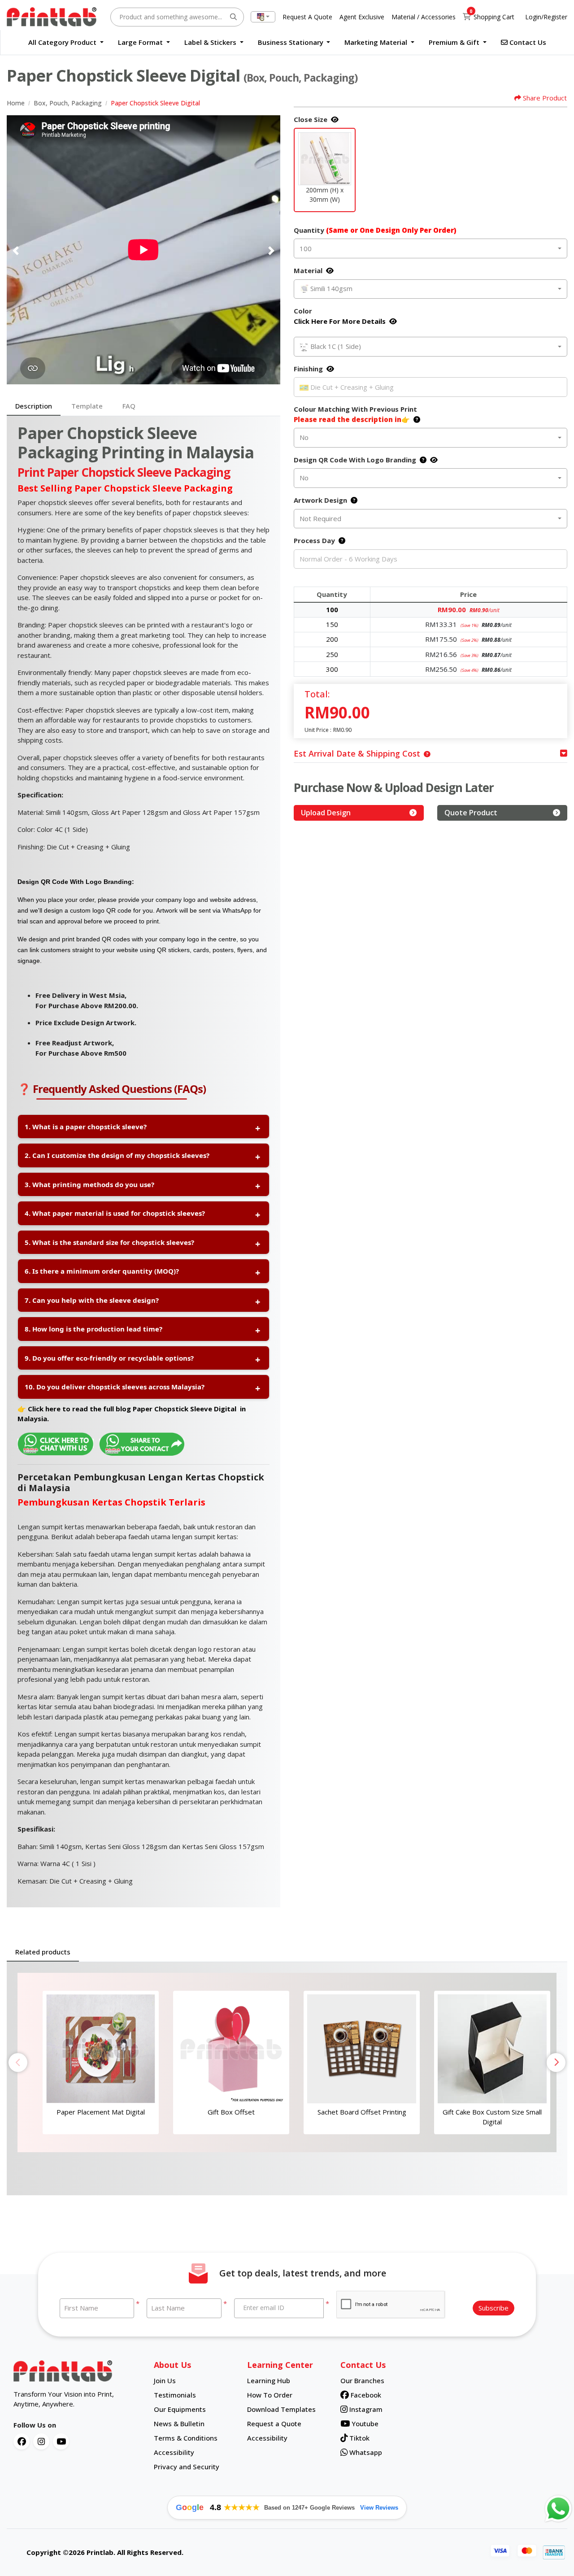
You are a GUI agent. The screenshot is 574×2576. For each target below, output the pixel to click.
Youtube (364, 2424)
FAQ (129, 406)
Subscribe (494, 2308)
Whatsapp (365, 2452)
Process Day (314, 540)
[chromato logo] (77, 2371)
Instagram (365, 2409)
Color (340, 316)
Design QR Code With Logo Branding (355, 460)
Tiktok (359, 2438)
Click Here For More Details (340, 321)
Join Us (165, 2380)
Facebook (365, 2395)
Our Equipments (180, 2409)
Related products (43, 1952)
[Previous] (16, 251)
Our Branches (362, 2380)
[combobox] (263, 17)
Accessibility (174, 2452)
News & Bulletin (179, 2424)
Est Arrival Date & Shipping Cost (357, 753)
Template (87, 406)
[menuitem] (66, 42)
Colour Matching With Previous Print (355, 414)
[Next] (271, 251)
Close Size (311, 119)
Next (556, 2063)
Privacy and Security (187, 2467)
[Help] (415, 419)
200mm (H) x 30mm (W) (325, 195)
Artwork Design (320, 500)
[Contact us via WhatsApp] (558, 2509)
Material (308, 270)
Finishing (308, 369)
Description (34, 406)
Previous (18, 2063)
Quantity (375, 230)
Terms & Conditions (186, 2438)
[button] (325, 159)
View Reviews (379, 2508)
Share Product (545, 98)
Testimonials (175, 2395)
